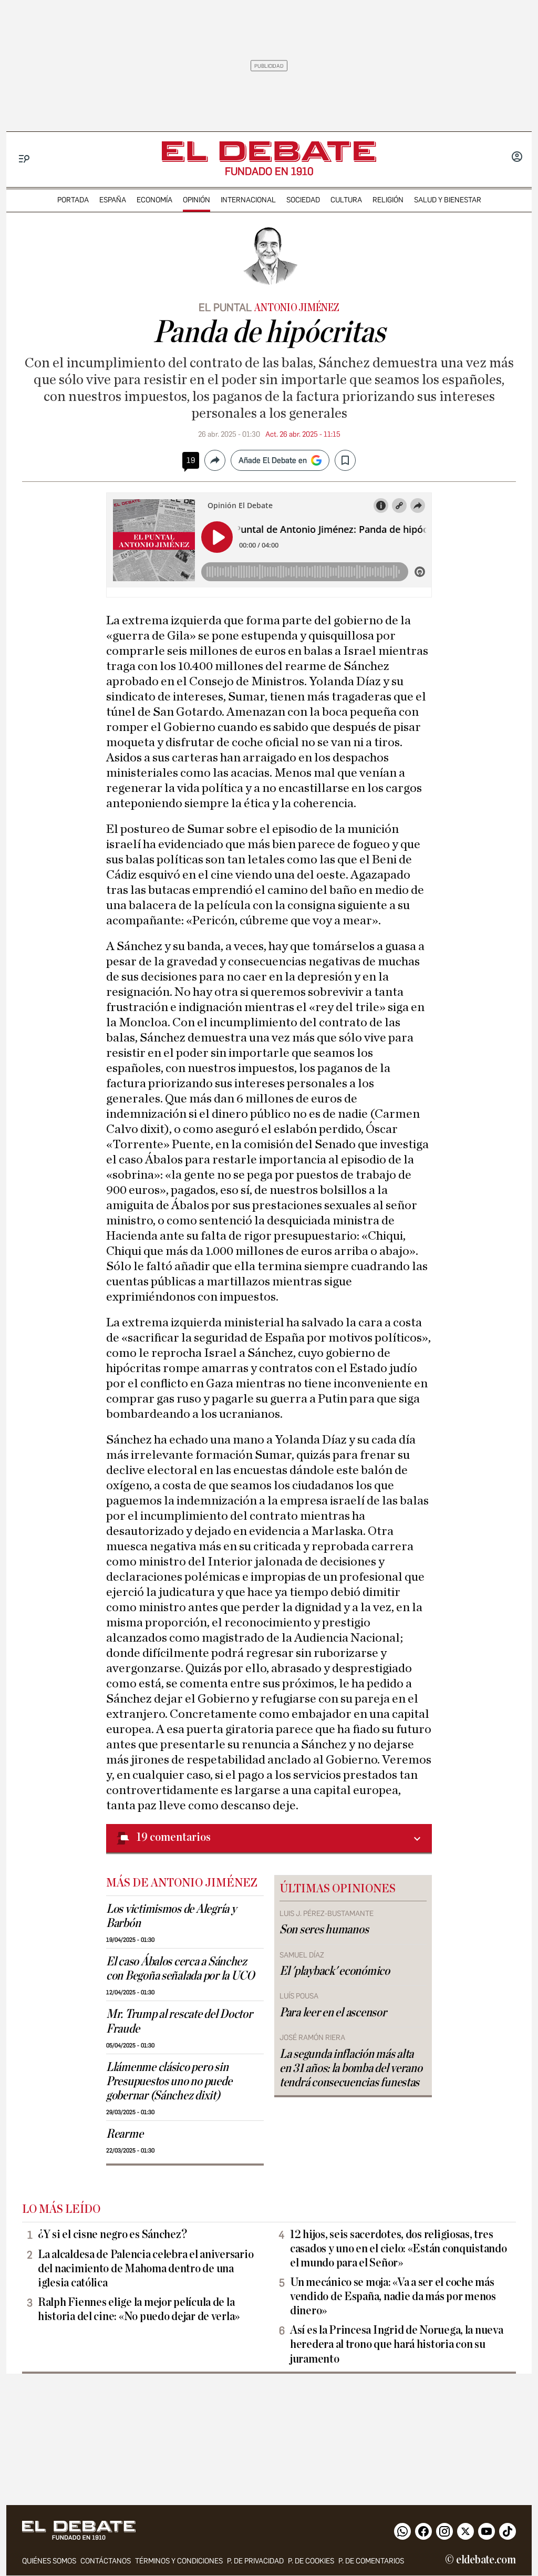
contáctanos (106, 2561)
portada (73, 200)
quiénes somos (49, 2561)
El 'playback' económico (335, 1971)
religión (388, 200)
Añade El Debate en (273, 460)
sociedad (303, 200)
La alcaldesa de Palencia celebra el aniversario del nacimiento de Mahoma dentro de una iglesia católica (146, 2269)
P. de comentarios (371, 2561)
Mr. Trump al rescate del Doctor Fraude (179, 2021)
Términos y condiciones (179, 2561)
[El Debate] (269, 152)
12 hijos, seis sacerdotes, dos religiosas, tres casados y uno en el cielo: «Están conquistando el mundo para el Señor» (399, 2249)
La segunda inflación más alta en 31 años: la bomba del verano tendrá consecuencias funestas (351, 2068)
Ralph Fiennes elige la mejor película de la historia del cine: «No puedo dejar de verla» (139, 2309)
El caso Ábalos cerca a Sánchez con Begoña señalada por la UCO (180, 1969)
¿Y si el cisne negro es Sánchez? (112, 2234)
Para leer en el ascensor (333, 2013)
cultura (346, 200)
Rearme (125, 2134)
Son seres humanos (324, 1930)
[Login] (517, 158)
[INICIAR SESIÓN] (517, 158)
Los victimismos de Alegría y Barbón (171, 1916)
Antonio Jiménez (297, 308)
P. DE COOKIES (311, 2561)
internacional (248, 200)
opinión (196, 200)
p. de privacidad (255, 2561)
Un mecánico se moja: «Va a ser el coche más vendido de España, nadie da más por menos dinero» (393, 2296)
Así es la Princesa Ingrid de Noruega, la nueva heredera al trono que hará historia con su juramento (397, 2344)
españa (113, 200)
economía (154, 200)
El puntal (225, 307)
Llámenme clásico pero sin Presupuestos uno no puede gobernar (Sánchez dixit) (169, 2082)
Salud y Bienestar (448, 200)
